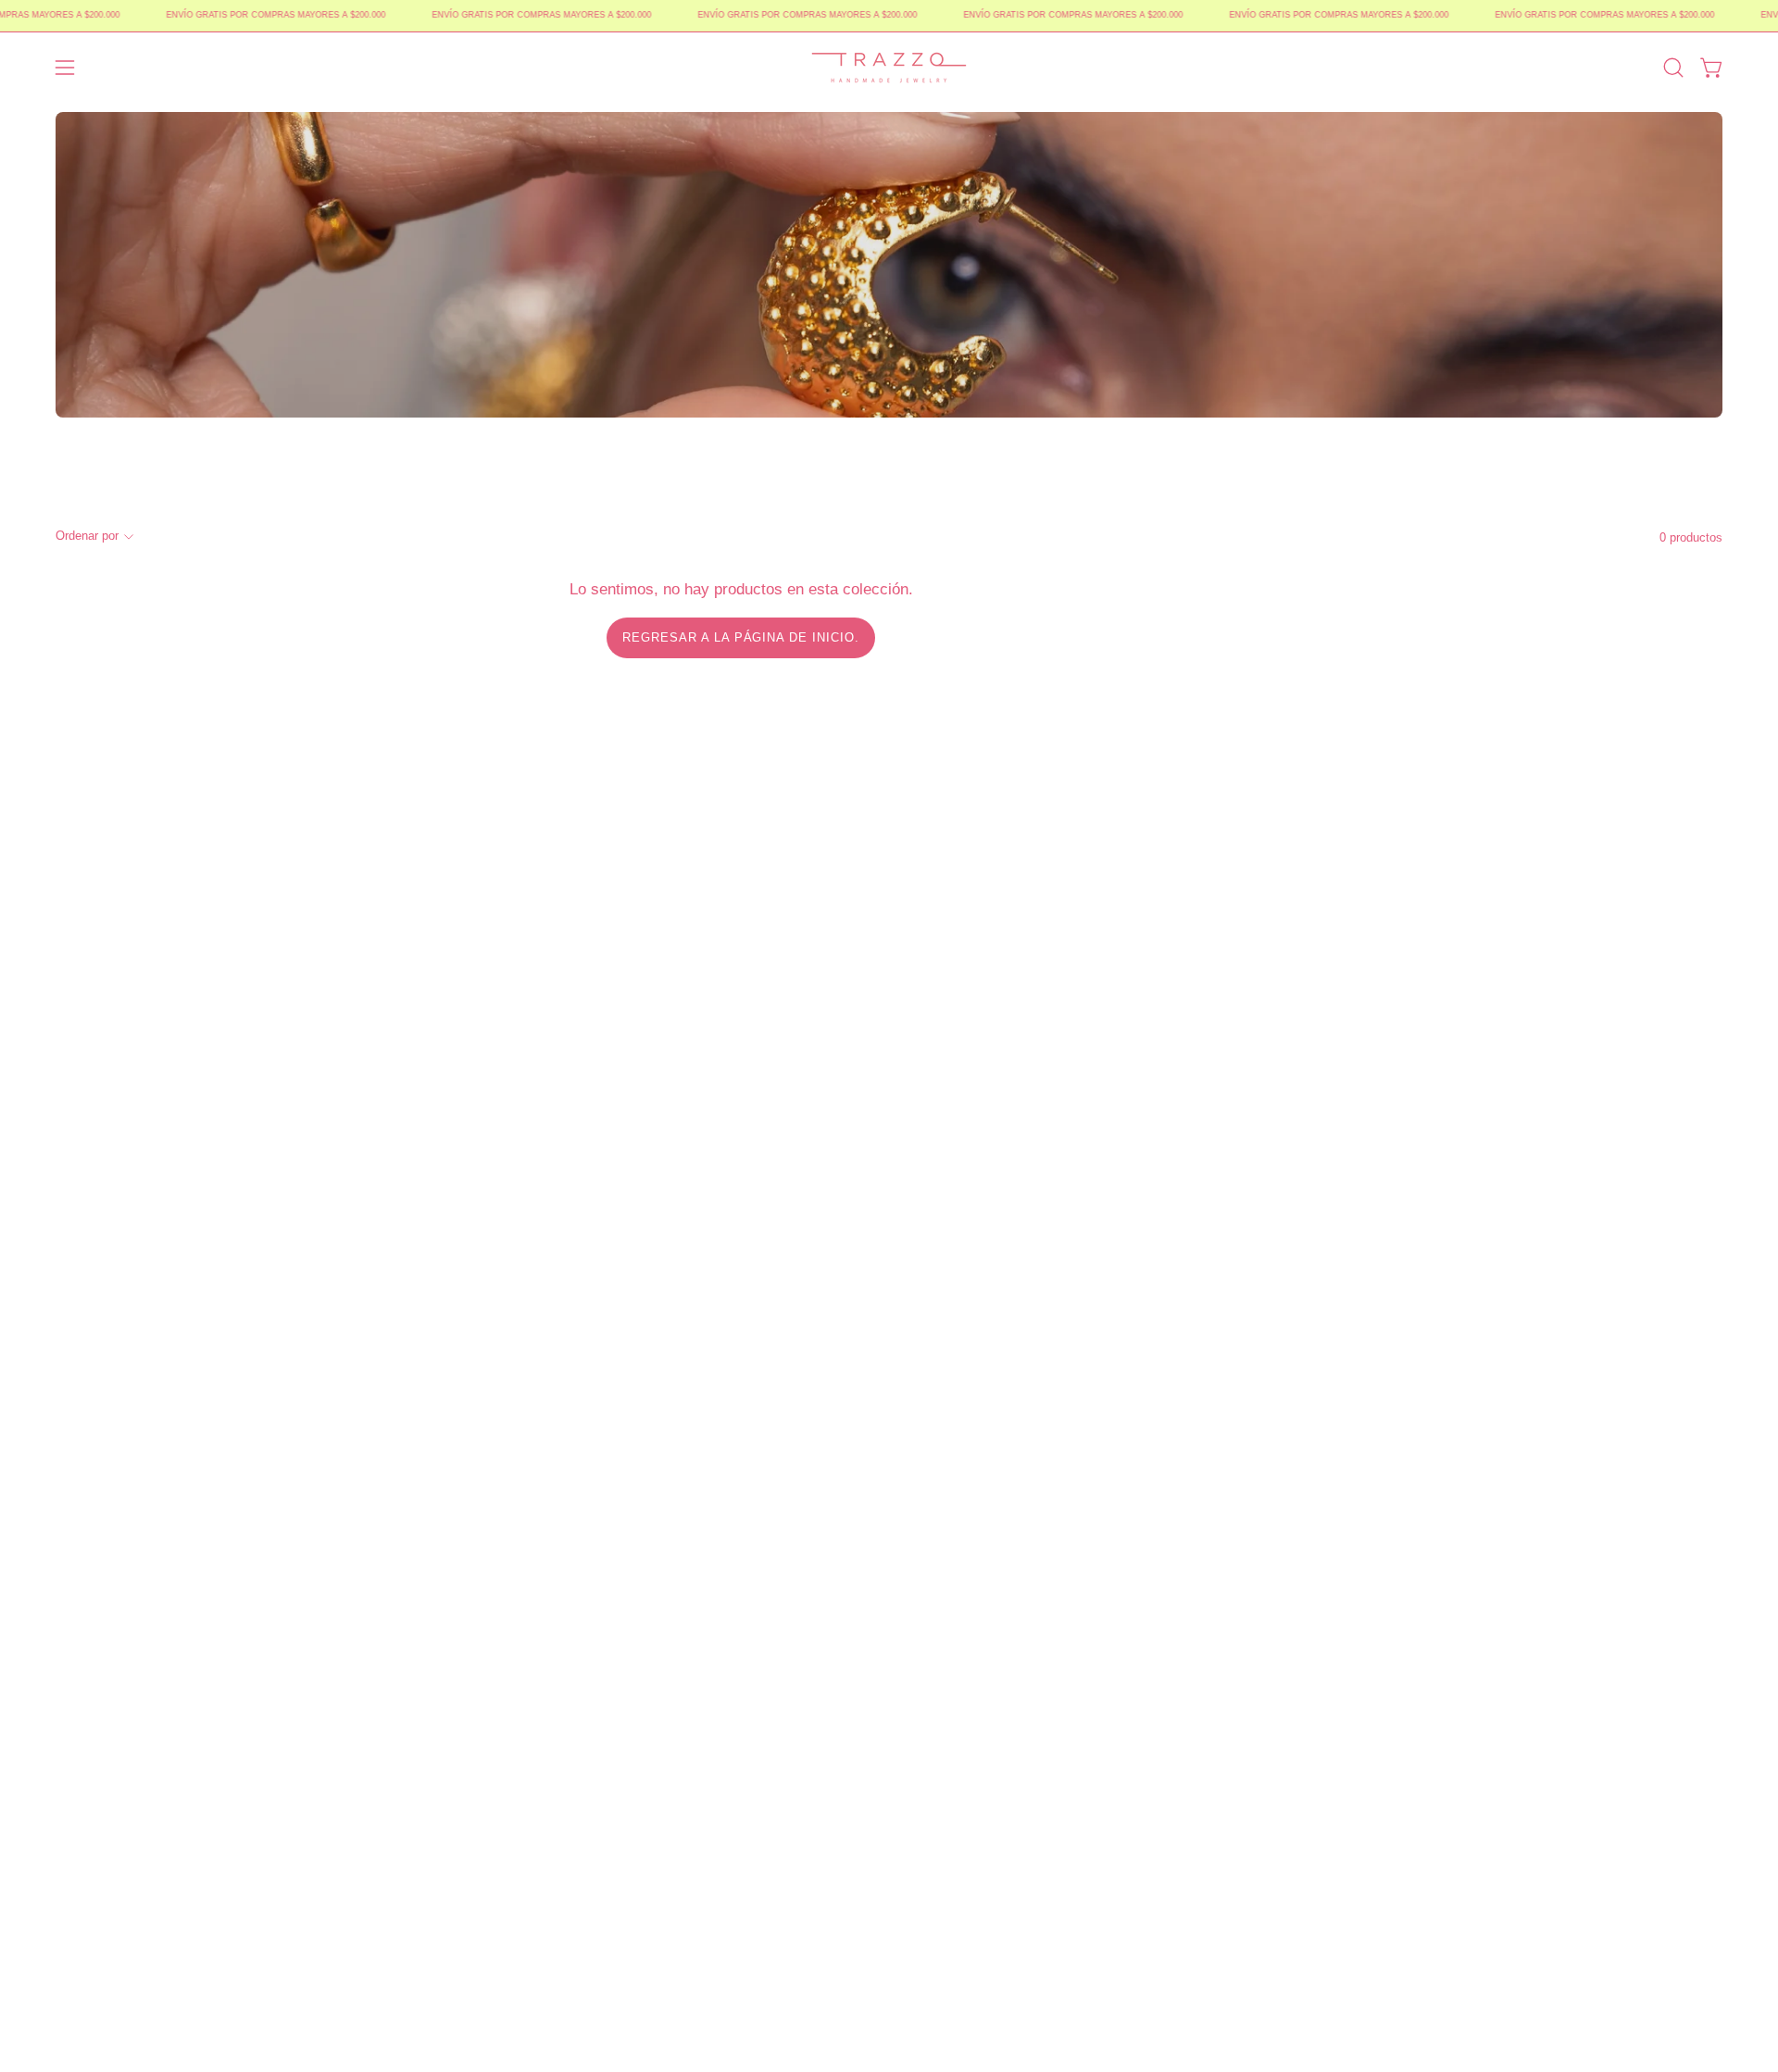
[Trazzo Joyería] (889, 68)
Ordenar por (87, 536)
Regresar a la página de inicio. (741, 637)
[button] (1673, 68)
